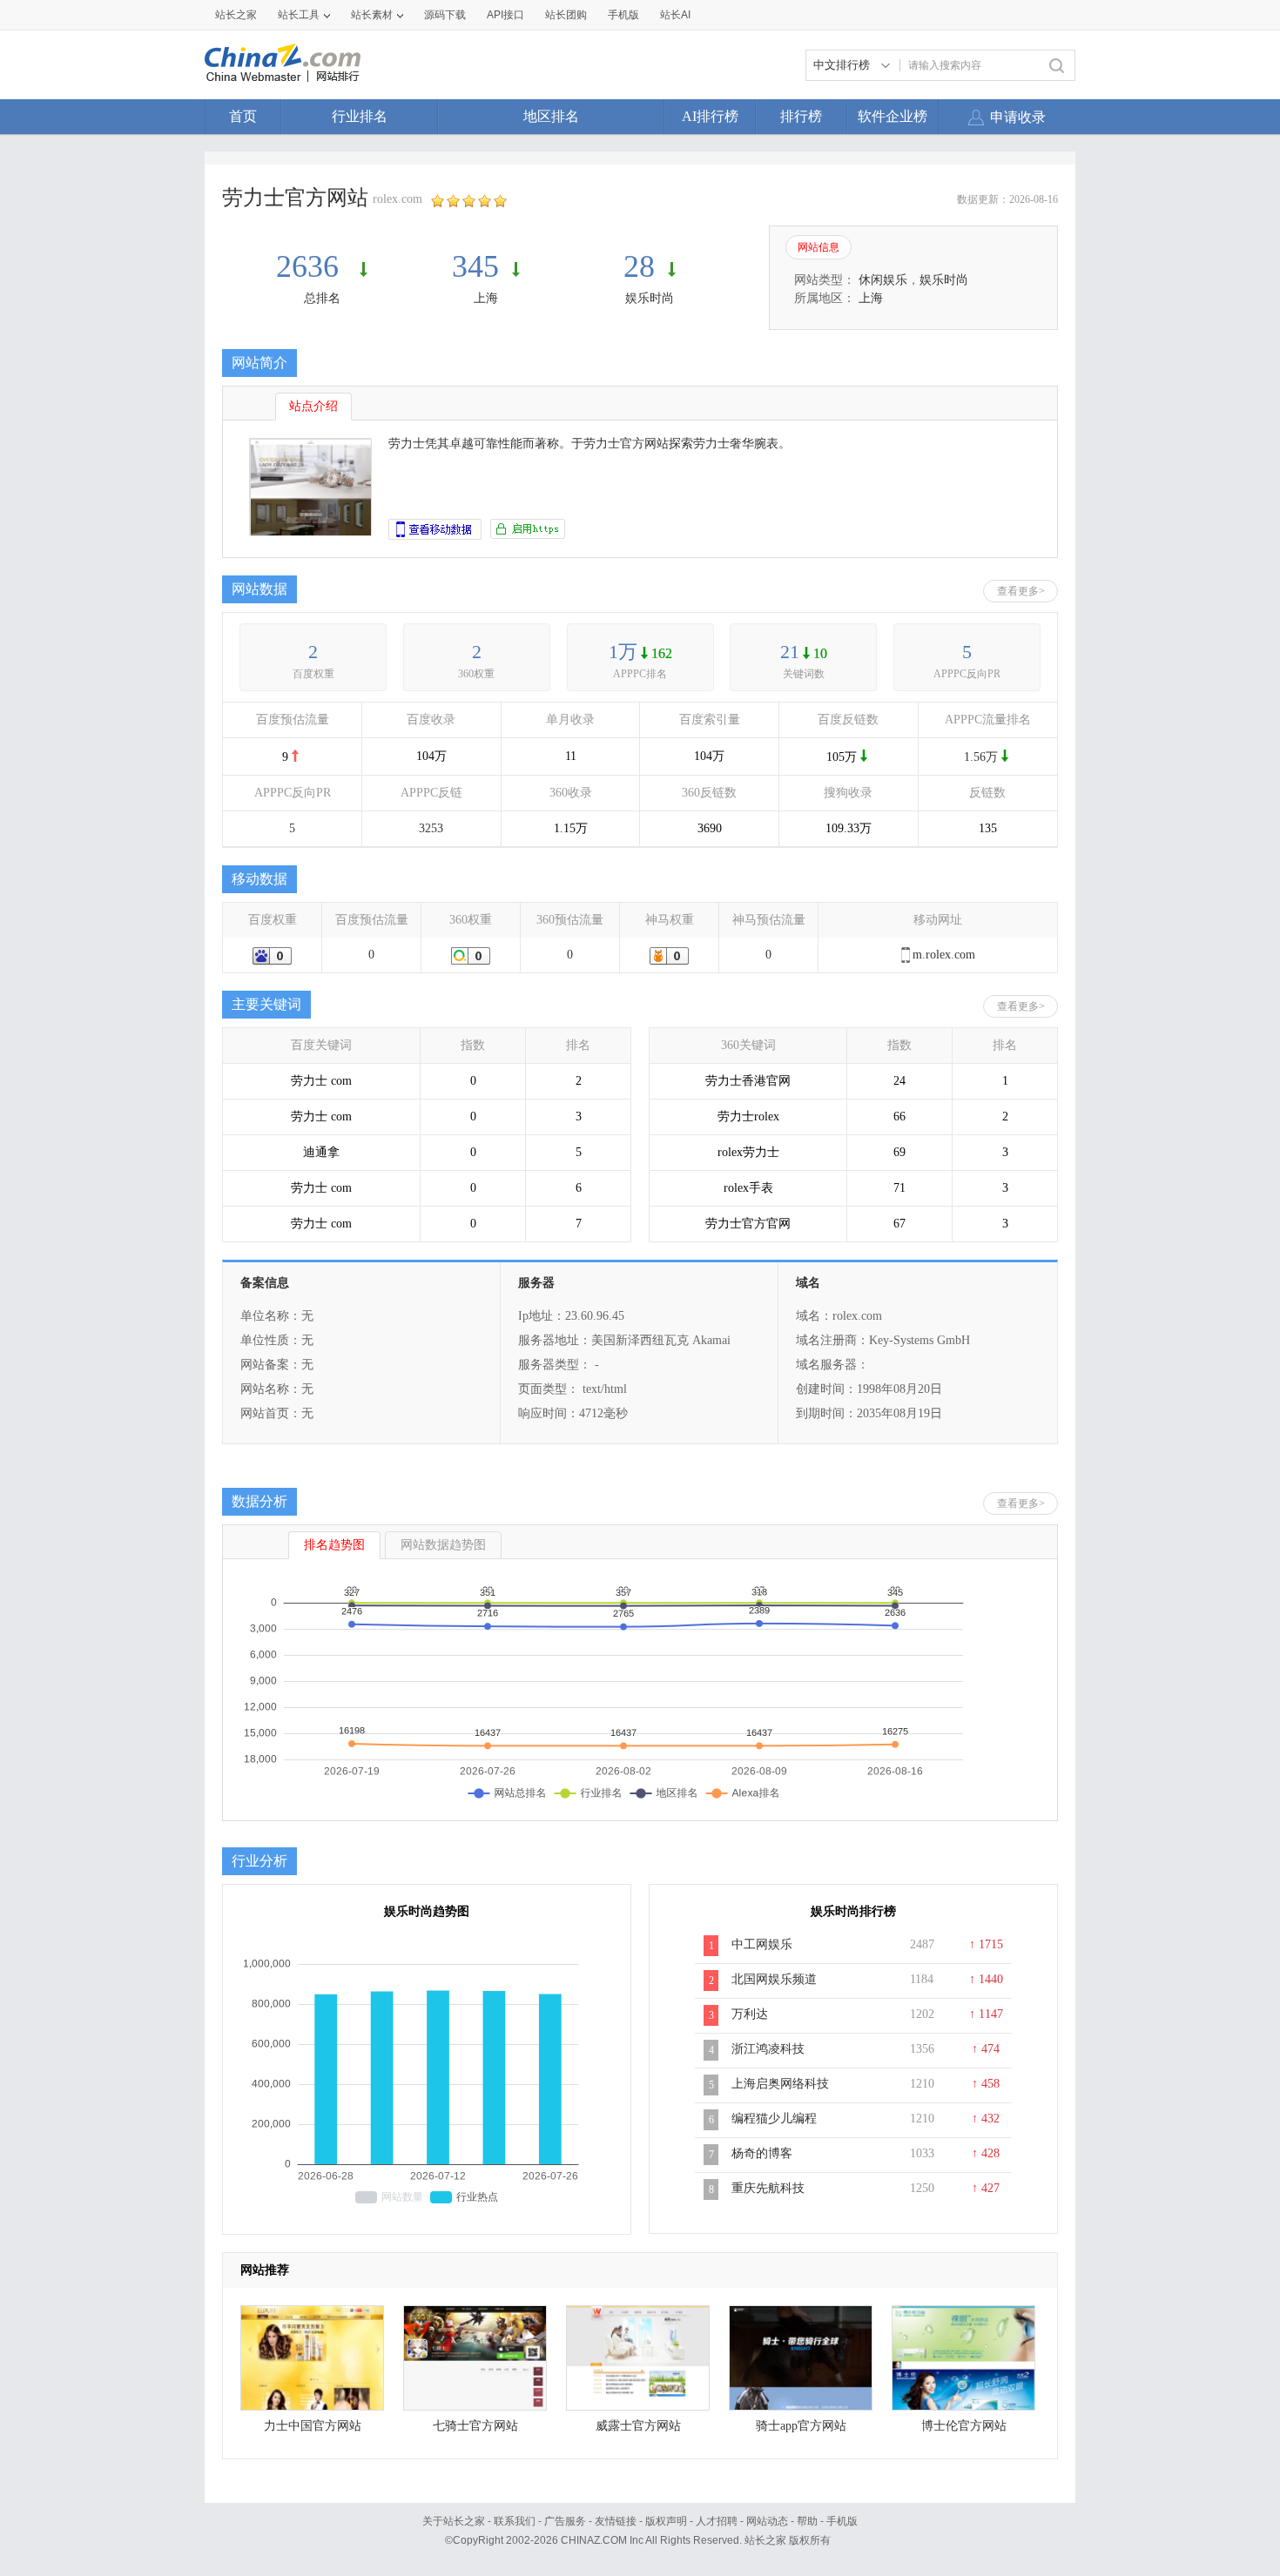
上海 (486, 298)
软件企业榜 (893, 116)
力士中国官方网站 (313, 2426)
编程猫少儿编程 (774, 2119)
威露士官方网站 (638, 2426)
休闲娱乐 (883, 280)
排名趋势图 (334, 1545)
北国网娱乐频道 (774, 1979)
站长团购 (566, 15)
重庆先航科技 (768, 2188)
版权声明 (666, 2521)
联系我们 (515, 2521)
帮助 (807, 2521)
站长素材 (372, 15)
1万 (623, 652)
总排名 (322, 298)
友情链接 (616, 2521)
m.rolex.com (944, 955)
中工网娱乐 (762, 1944)
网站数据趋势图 (443, 1545)
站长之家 (236, 15)
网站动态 (767, 2521)
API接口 (505, 15)
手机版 (842, 2521)
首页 (243, 116)
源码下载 (445, 15)
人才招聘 (717, 2521)
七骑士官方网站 (475, 2426)
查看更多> (1021, 591)
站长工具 (299, 15)
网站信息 (819, 247)
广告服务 (565, 2521)
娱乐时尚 (650, 298)
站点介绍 (313, 406)
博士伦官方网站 (964, 2426)
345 (475, 266)
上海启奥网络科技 (780, 2084)
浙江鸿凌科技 (768, 2049)
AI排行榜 (710, 116)
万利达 (750, 2014)
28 (639, 266)
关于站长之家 (454, 2521)
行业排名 (360, 116)
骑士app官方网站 (801, 2426)
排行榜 (801, 116)
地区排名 (551, 116)
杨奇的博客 (762, 2153)
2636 (311, 266)
